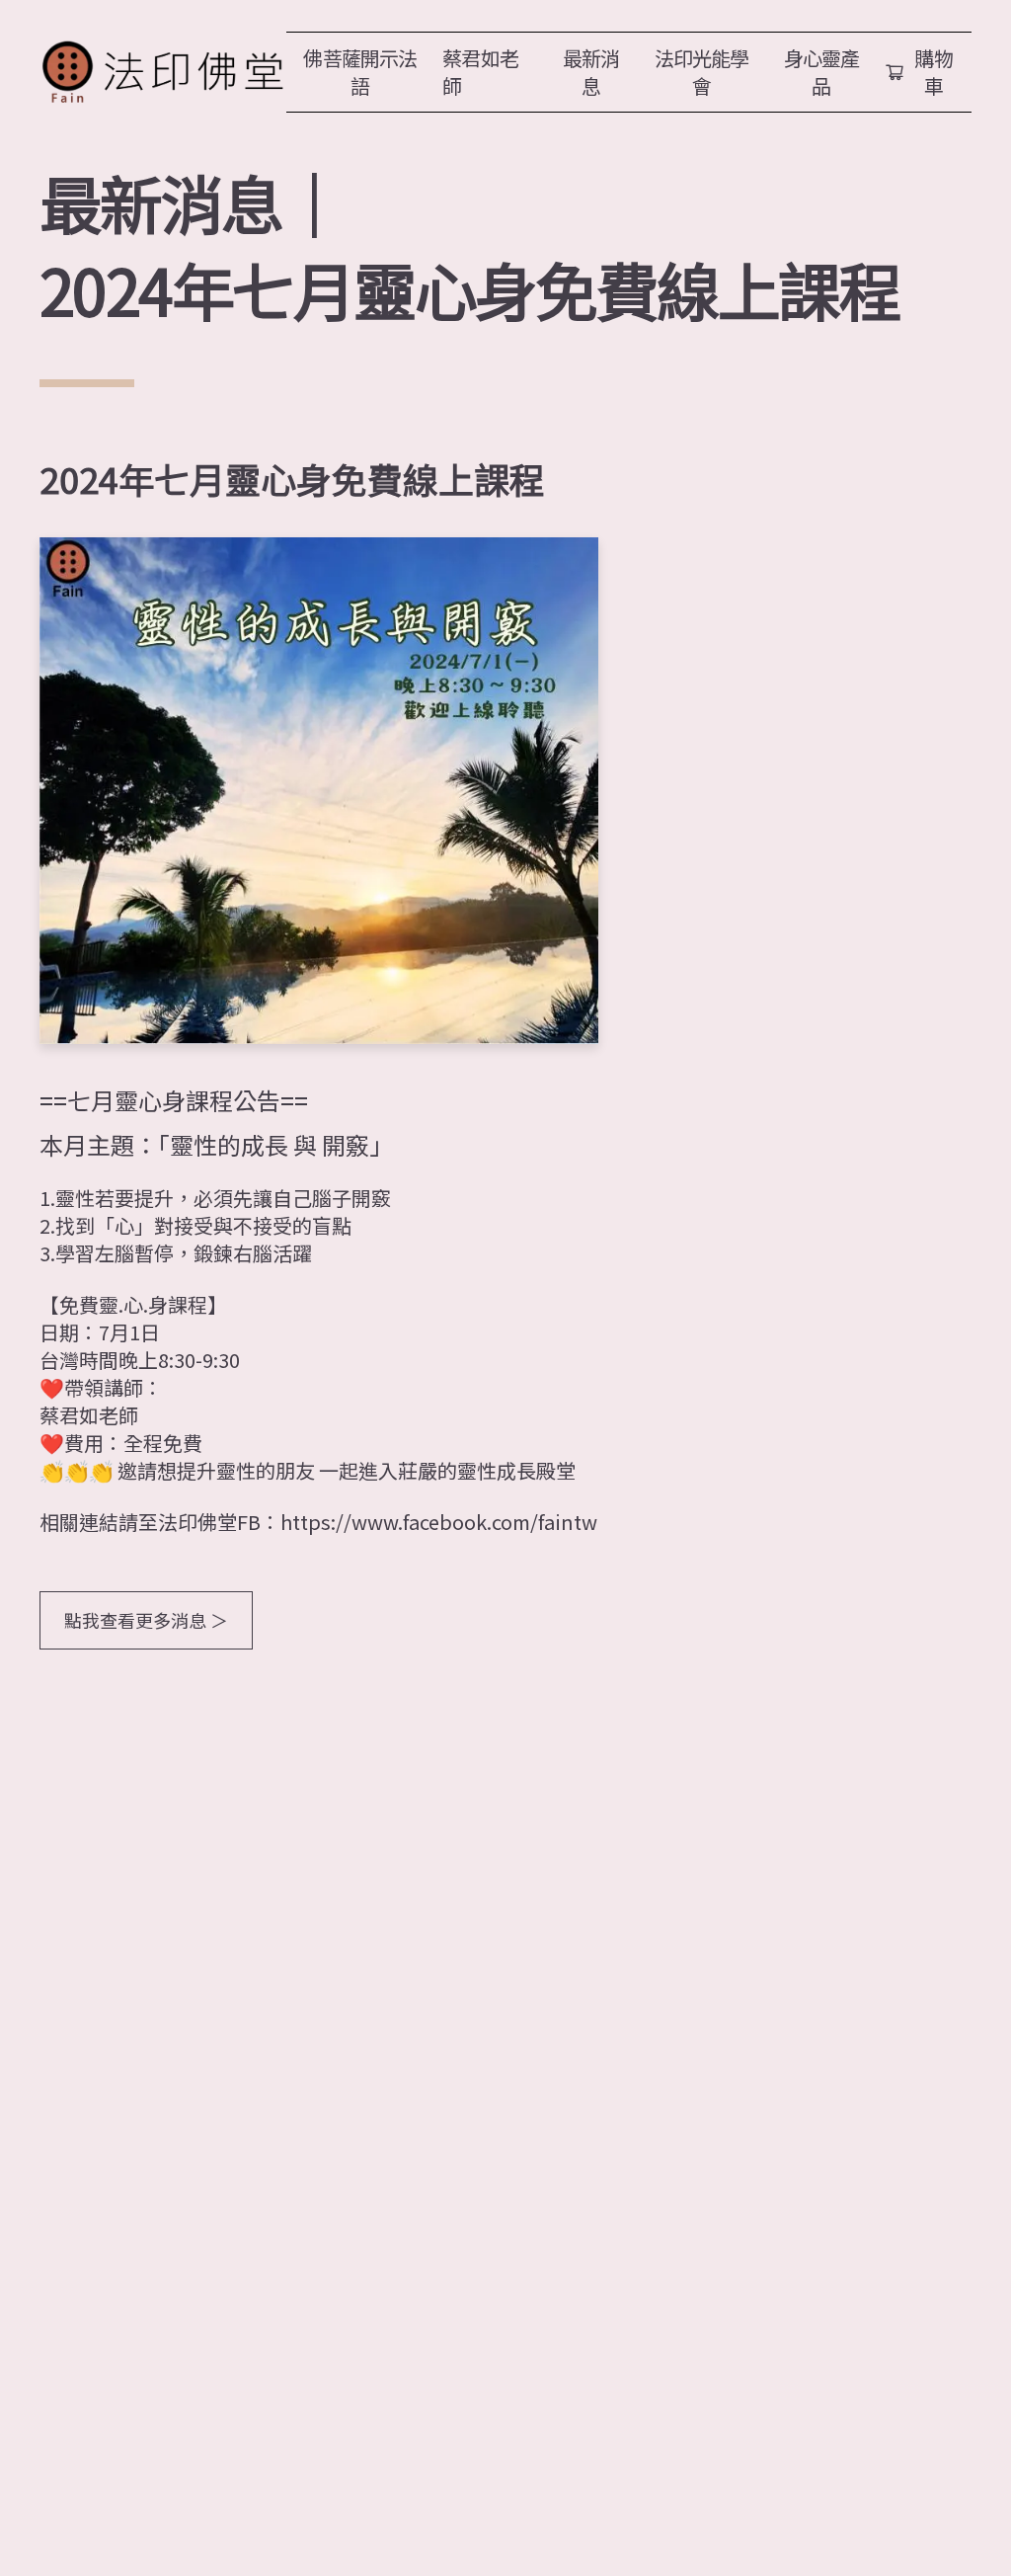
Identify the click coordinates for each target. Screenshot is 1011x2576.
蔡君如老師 (480, 72)
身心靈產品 (822, 72)
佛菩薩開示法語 (360, 72)
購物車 (934, 72)
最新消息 (591, 72)
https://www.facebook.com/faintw (439, 1522)
